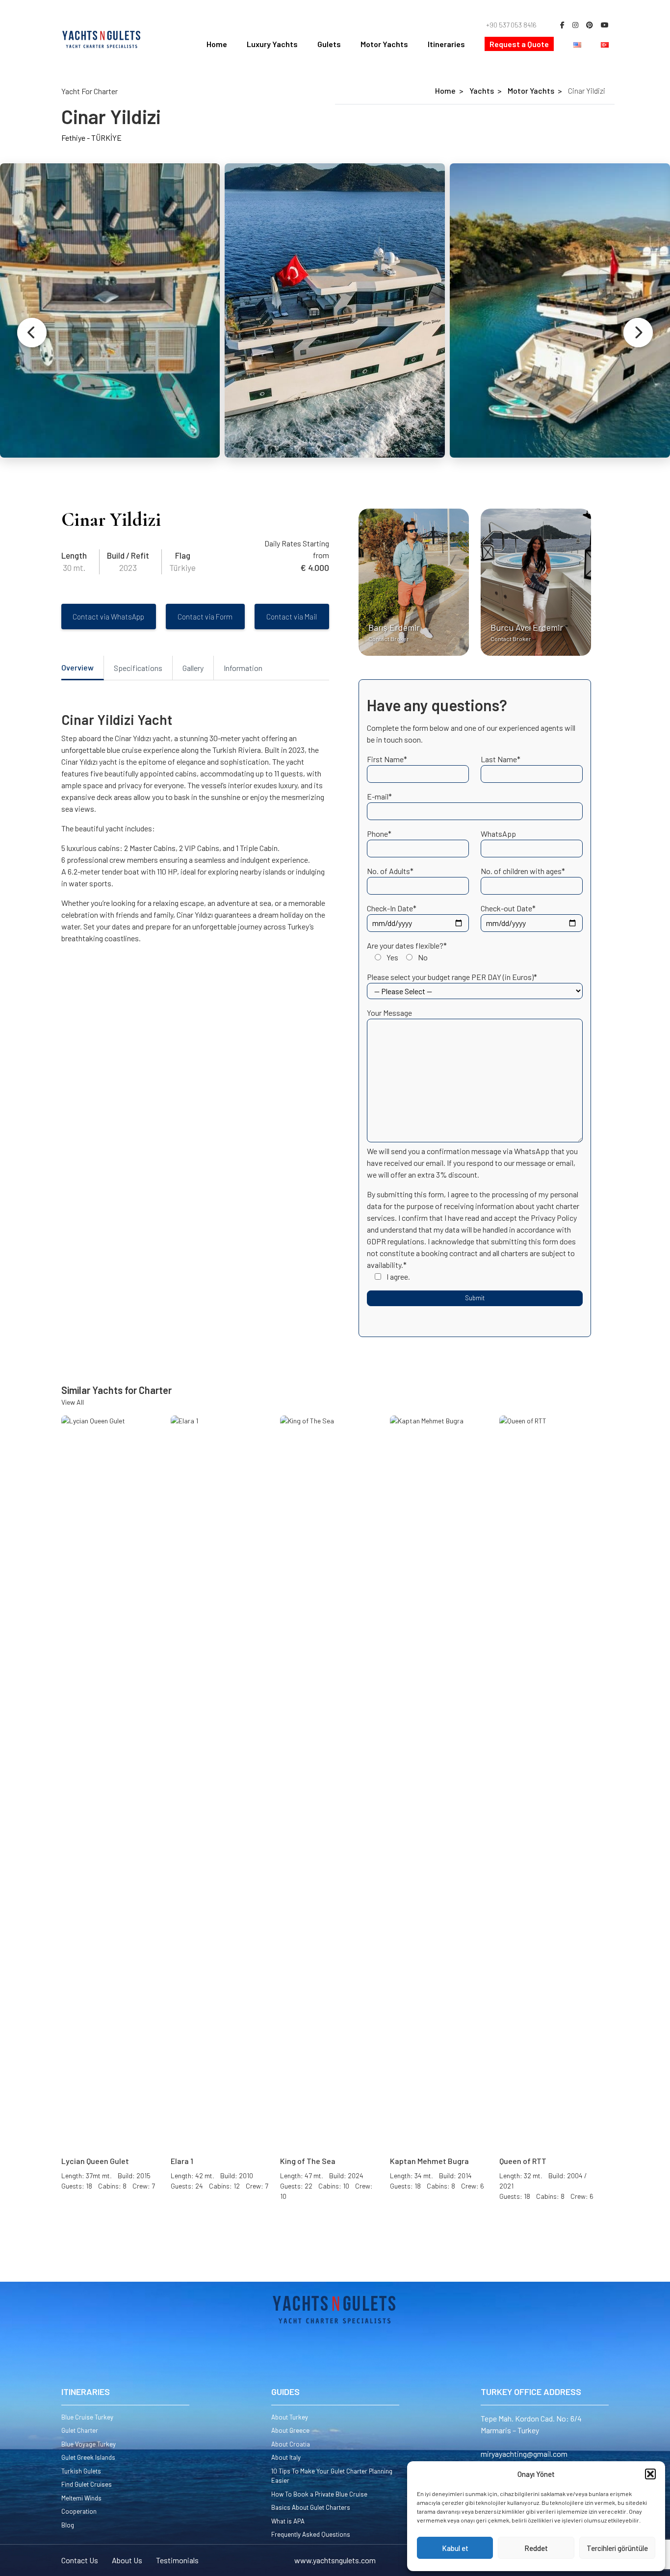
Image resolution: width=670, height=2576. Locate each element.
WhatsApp (498, 834)
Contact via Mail (292, 617)
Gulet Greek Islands (88, 2457)
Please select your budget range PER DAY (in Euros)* (452, 977)
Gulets (329, 44)
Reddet (536, 2548)
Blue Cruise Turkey (87, 2417)
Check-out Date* (508, 908)
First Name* (387, 759)
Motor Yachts (384, 44)
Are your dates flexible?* (407, 951)
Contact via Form (205, 617)
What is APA (288, 2521)
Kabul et (455, 2548)
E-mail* (379, 796)
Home (217, 44)
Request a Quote (519, 44)
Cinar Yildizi (587, 90)
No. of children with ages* (523, 871)
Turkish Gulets (81, 2471)
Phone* (379, 834)
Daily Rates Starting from (297, 549)
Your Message (389, 1013)
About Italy (286, 2457)
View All (73, 1402)
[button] (650, 2474)
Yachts (482, 90)
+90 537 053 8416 (511, 25)
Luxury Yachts (272, 44)
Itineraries (446, 44)
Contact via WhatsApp (108, 617)
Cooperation (79, 2511)
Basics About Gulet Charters (311, 2507)
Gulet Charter (80, 2430)
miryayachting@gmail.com (524, 2454)
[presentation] (32, 333)
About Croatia (291, 2444)
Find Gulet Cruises (87, 2484)
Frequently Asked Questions (311, 2534)
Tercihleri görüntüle (617, 2548)
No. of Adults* (390, 871)
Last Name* (501, 759)
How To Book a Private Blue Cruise (319, 2494)
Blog (68, 2525)
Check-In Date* (392, 908)
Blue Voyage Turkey (89, 2444)
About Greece (290, 2430)
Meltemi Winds (81, 2498)
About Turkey (290, 2417)
